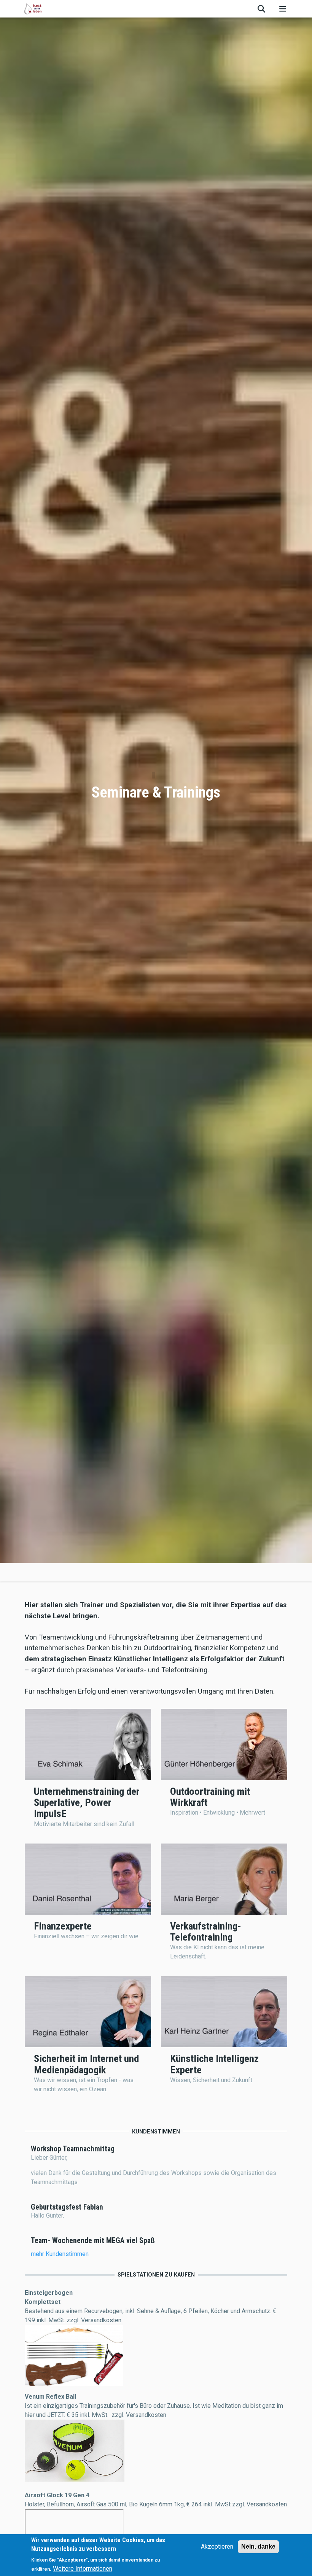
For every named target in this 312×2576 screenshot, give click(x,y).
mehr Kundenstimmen (60, 2254)
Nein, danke (258, 2547)
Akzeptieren (217, 2547)
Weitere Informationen (83, 2569)
